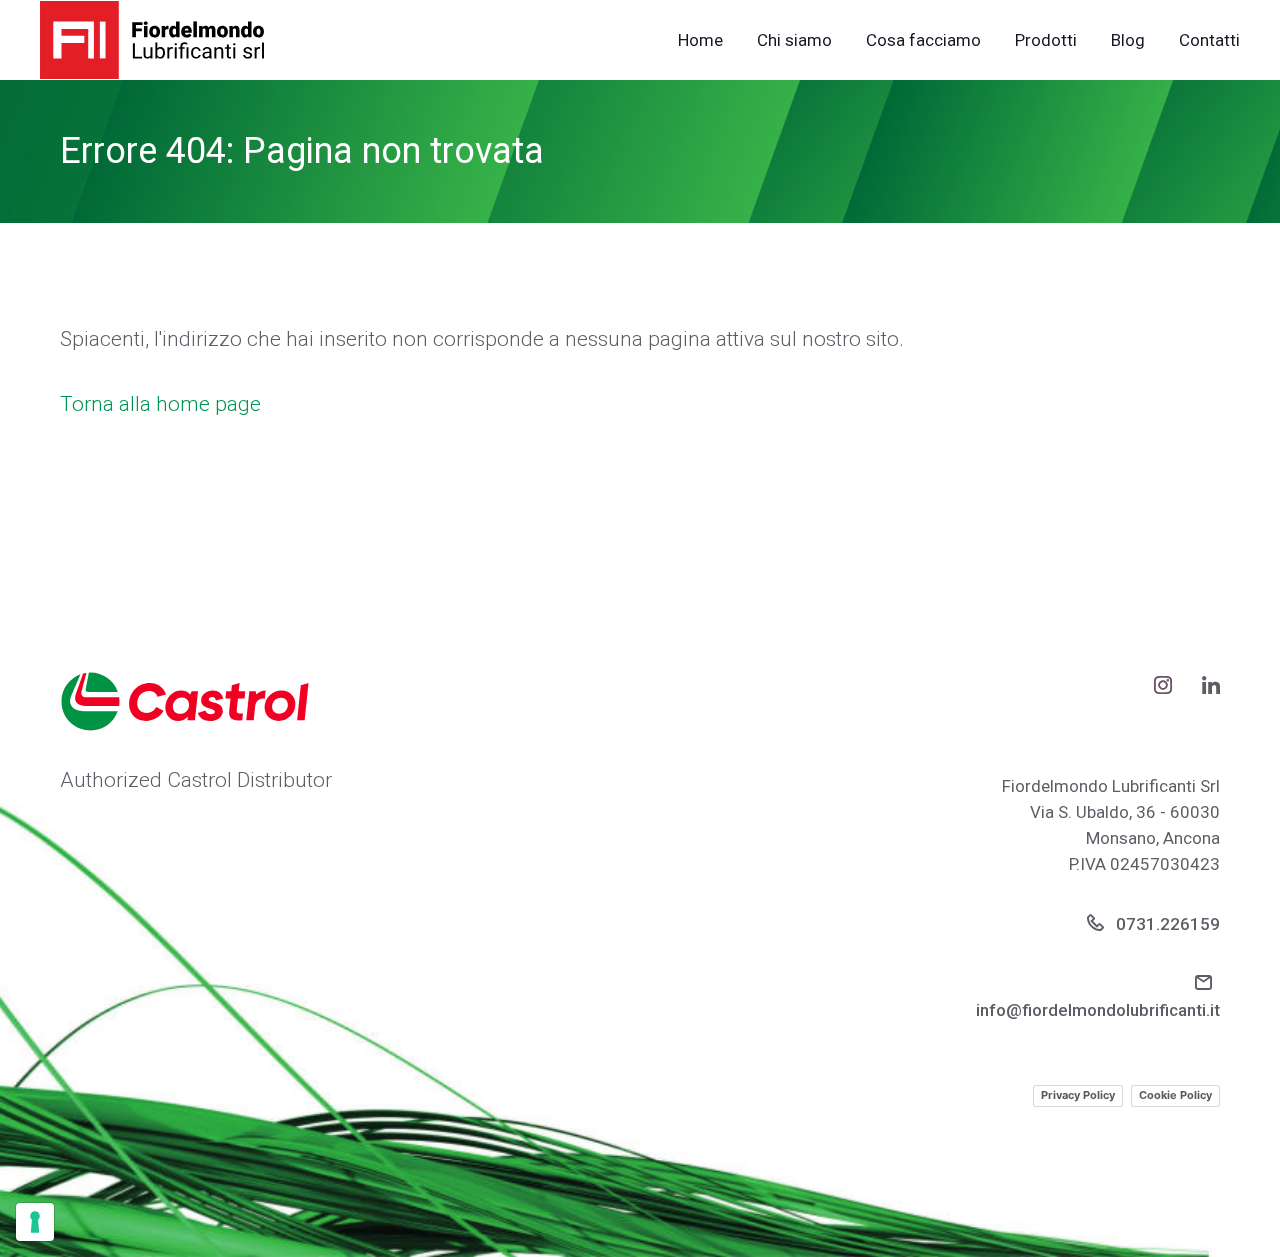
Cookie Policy (1175, 1095)
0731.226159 (1166, 924)
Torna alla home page (160, 404)
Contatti (1209, 40)
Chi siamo (794, 40)
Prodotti (1046, 40)
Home (700, 40)
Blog (1128, 40)
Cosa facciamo (923, 40)
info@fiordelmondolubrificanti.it (1098, 1010)
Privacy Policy (1078, 1095)
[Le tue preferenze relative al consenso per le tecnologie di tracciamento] (35, 1222)
